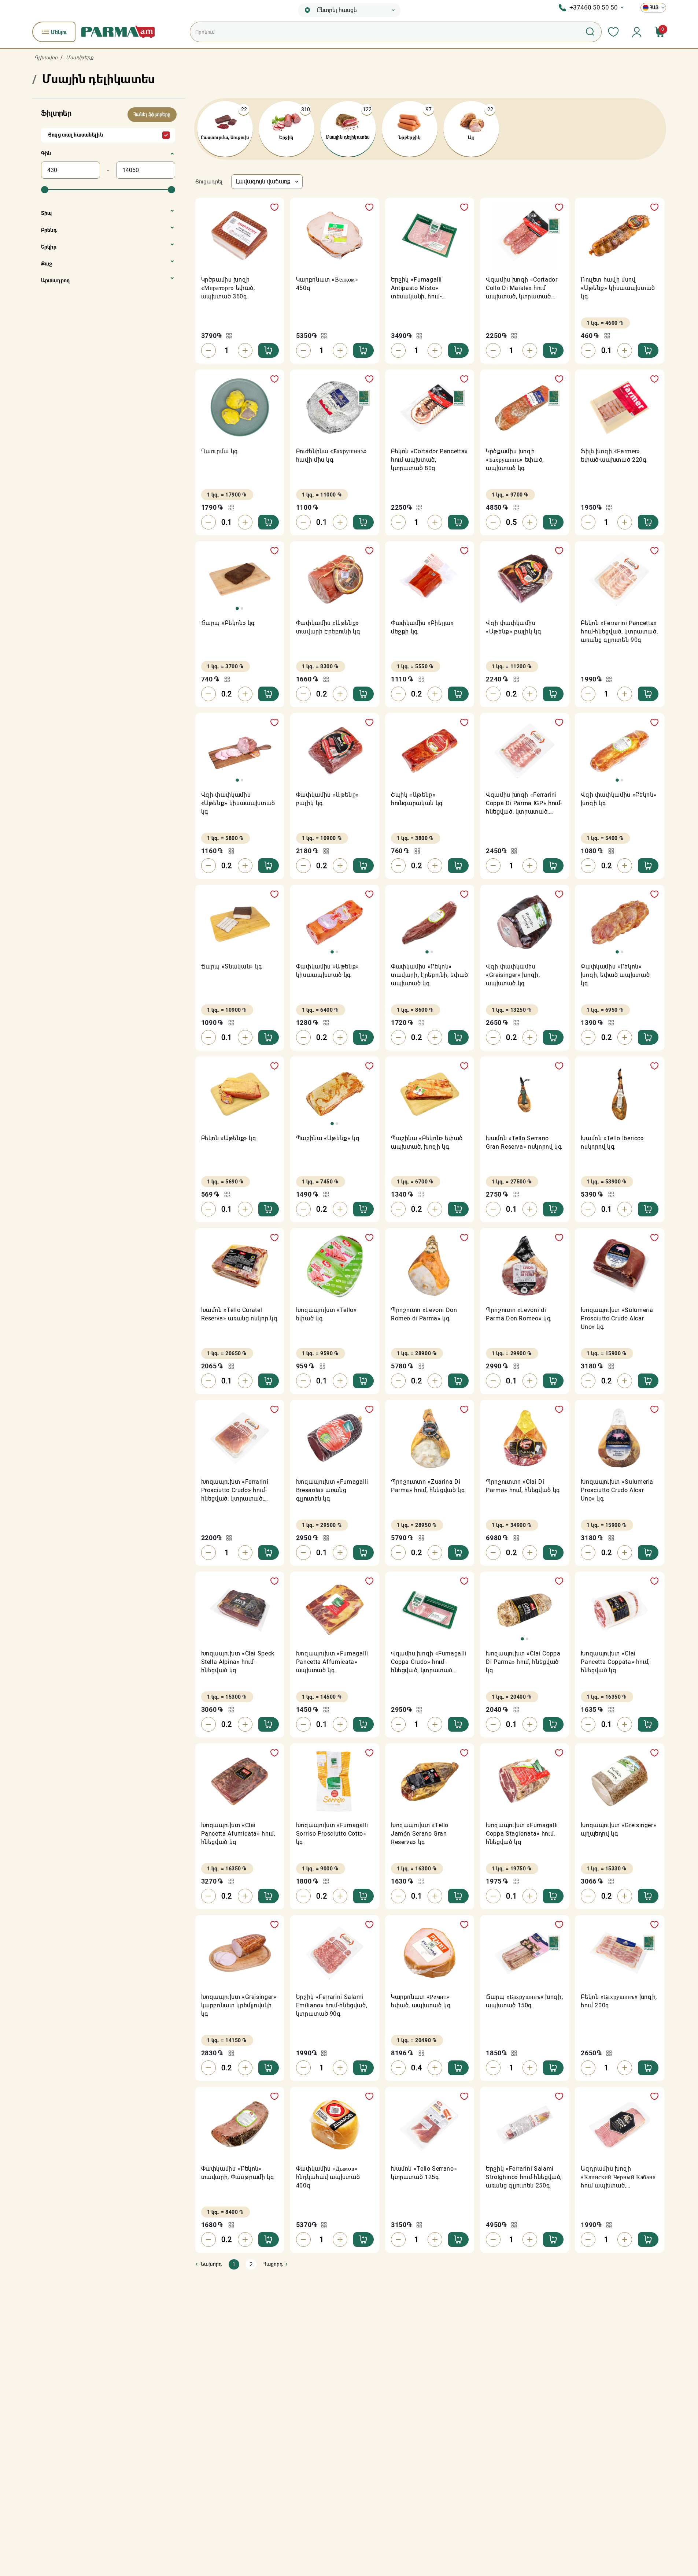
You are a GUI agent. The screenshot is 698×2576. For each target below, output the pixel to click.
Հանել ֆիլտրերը (152, 115)
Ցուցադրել (209, 182)
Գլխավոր (46, 57)
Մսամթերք (80, 57)
